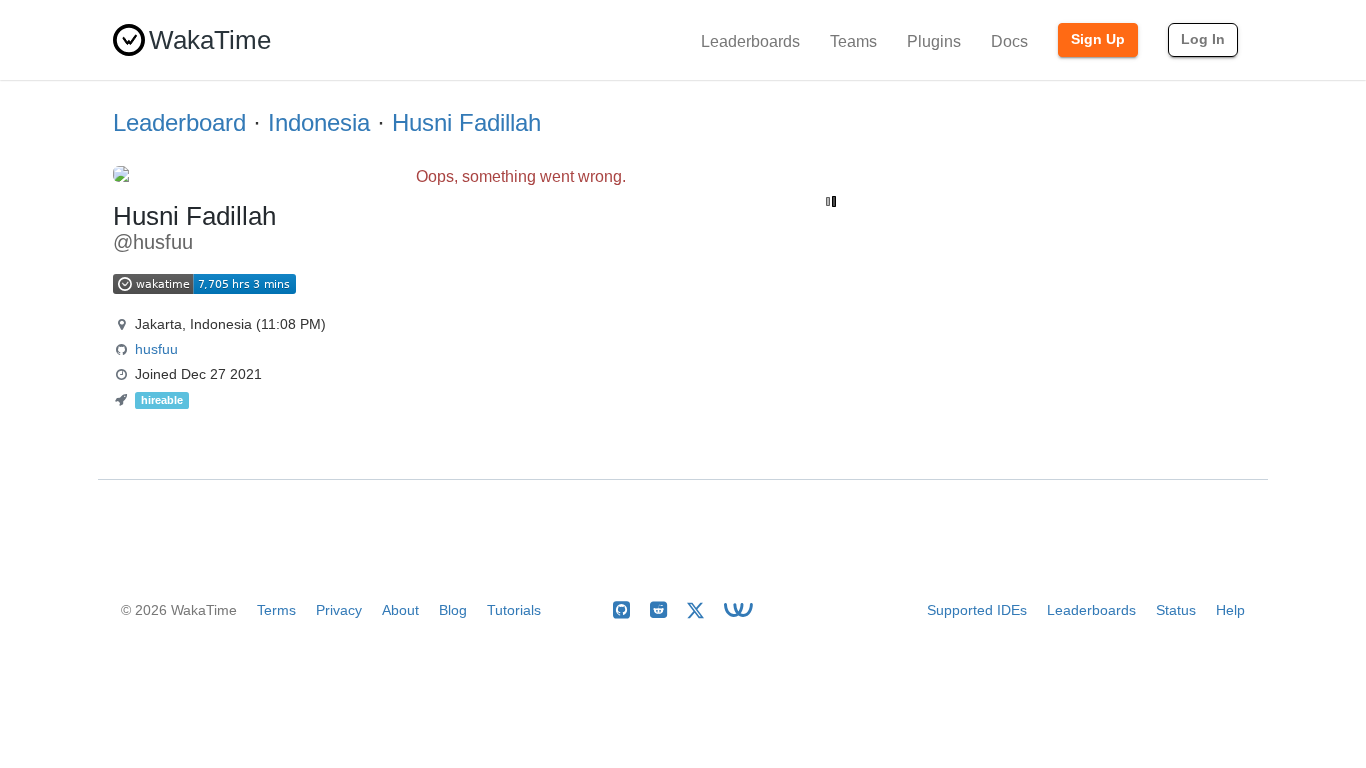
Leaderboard (179, 122)
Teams (853, 41)
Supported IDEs (977, 610)
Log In (1203, 39)
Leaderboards (750, 41)
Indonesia (319, 122)
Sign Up (1098, 39)
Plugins (934, 41)
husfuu (156, 349)
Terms (276, 610)
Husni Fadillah (466, 122)
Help (1230, 610)
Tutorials (514, 610)
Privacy (339, 610)
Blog (453, 610)
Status (1176, 610)
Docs (1009, 41)
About (400, 610)
